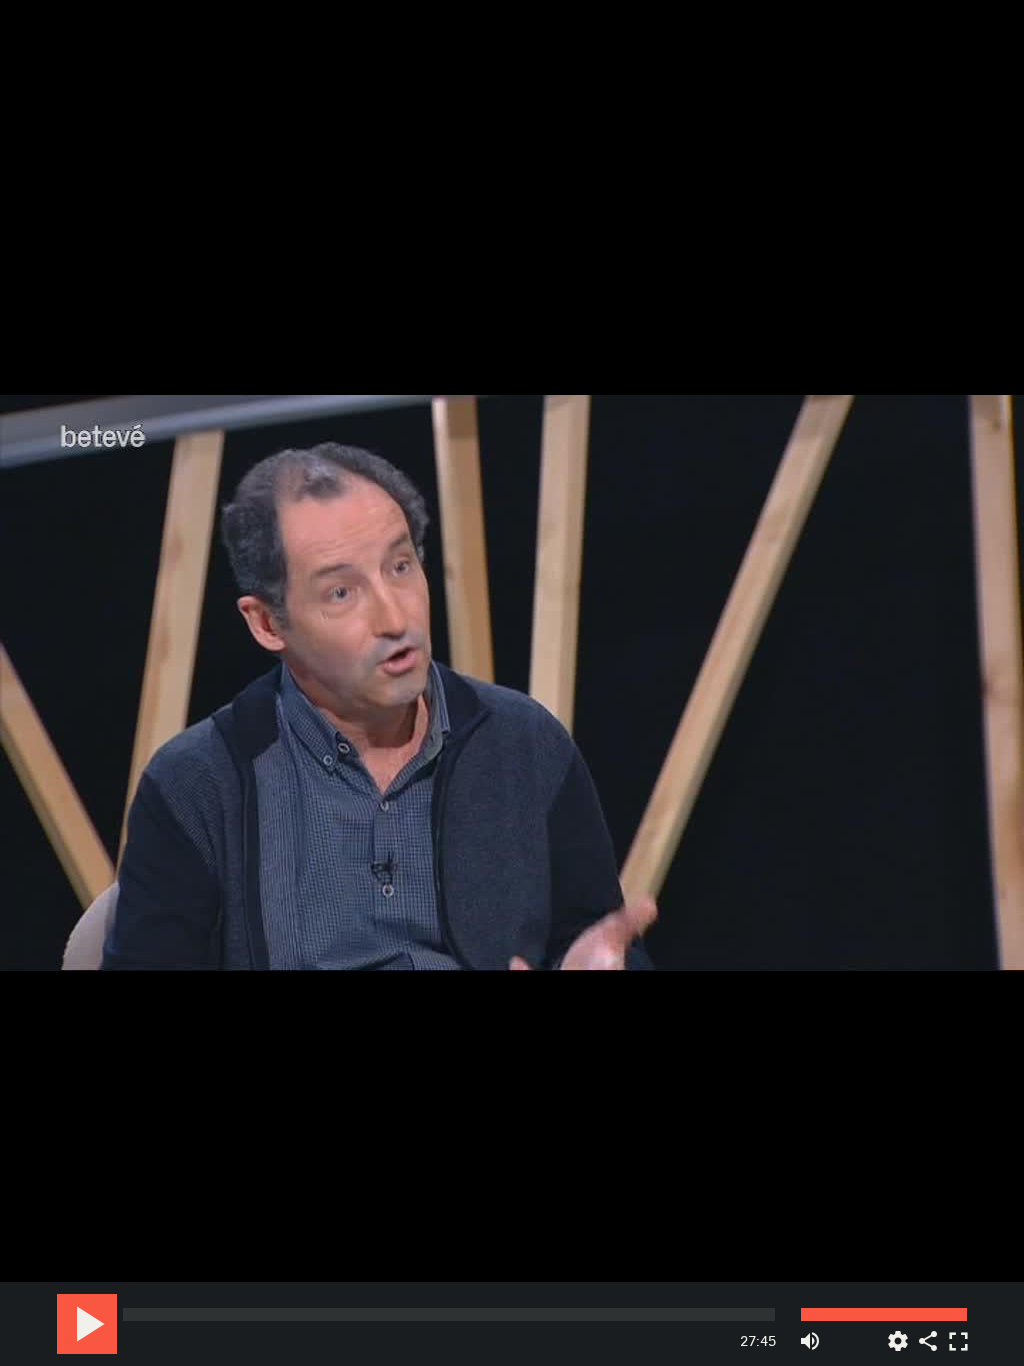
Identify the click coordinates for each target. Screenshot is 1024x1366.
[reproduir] (87, 1324)
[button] (513, 684)
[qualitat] (898, 1333)
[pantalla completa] (958, 1333)
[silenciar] (810, 1333)
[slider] (449, 1314)
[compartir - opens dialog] (928, 1333)
